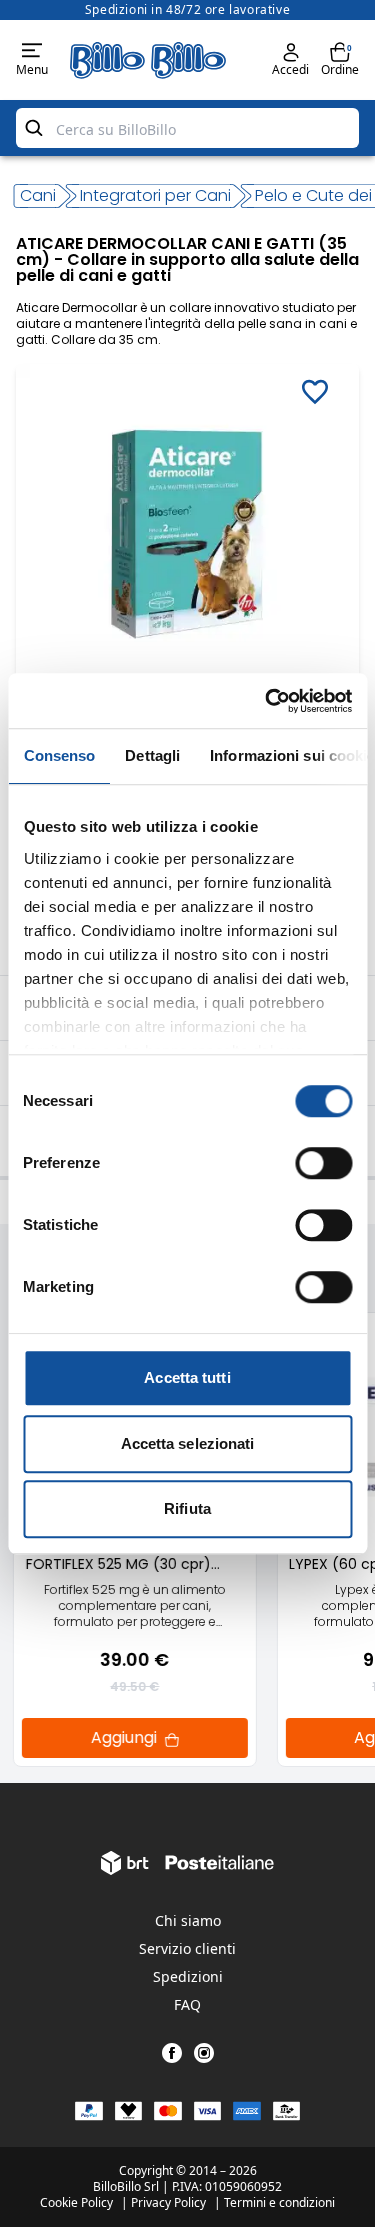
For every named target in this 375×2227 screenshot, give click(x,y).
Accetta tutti (187, 1377)
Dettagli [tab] (152, 755)
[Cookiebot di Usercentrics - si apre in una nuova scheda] (267, 701)
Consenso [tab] (59, 755)
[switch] (323, 1163)
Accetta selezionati (188, 1443)
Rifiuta (187, 1508)
